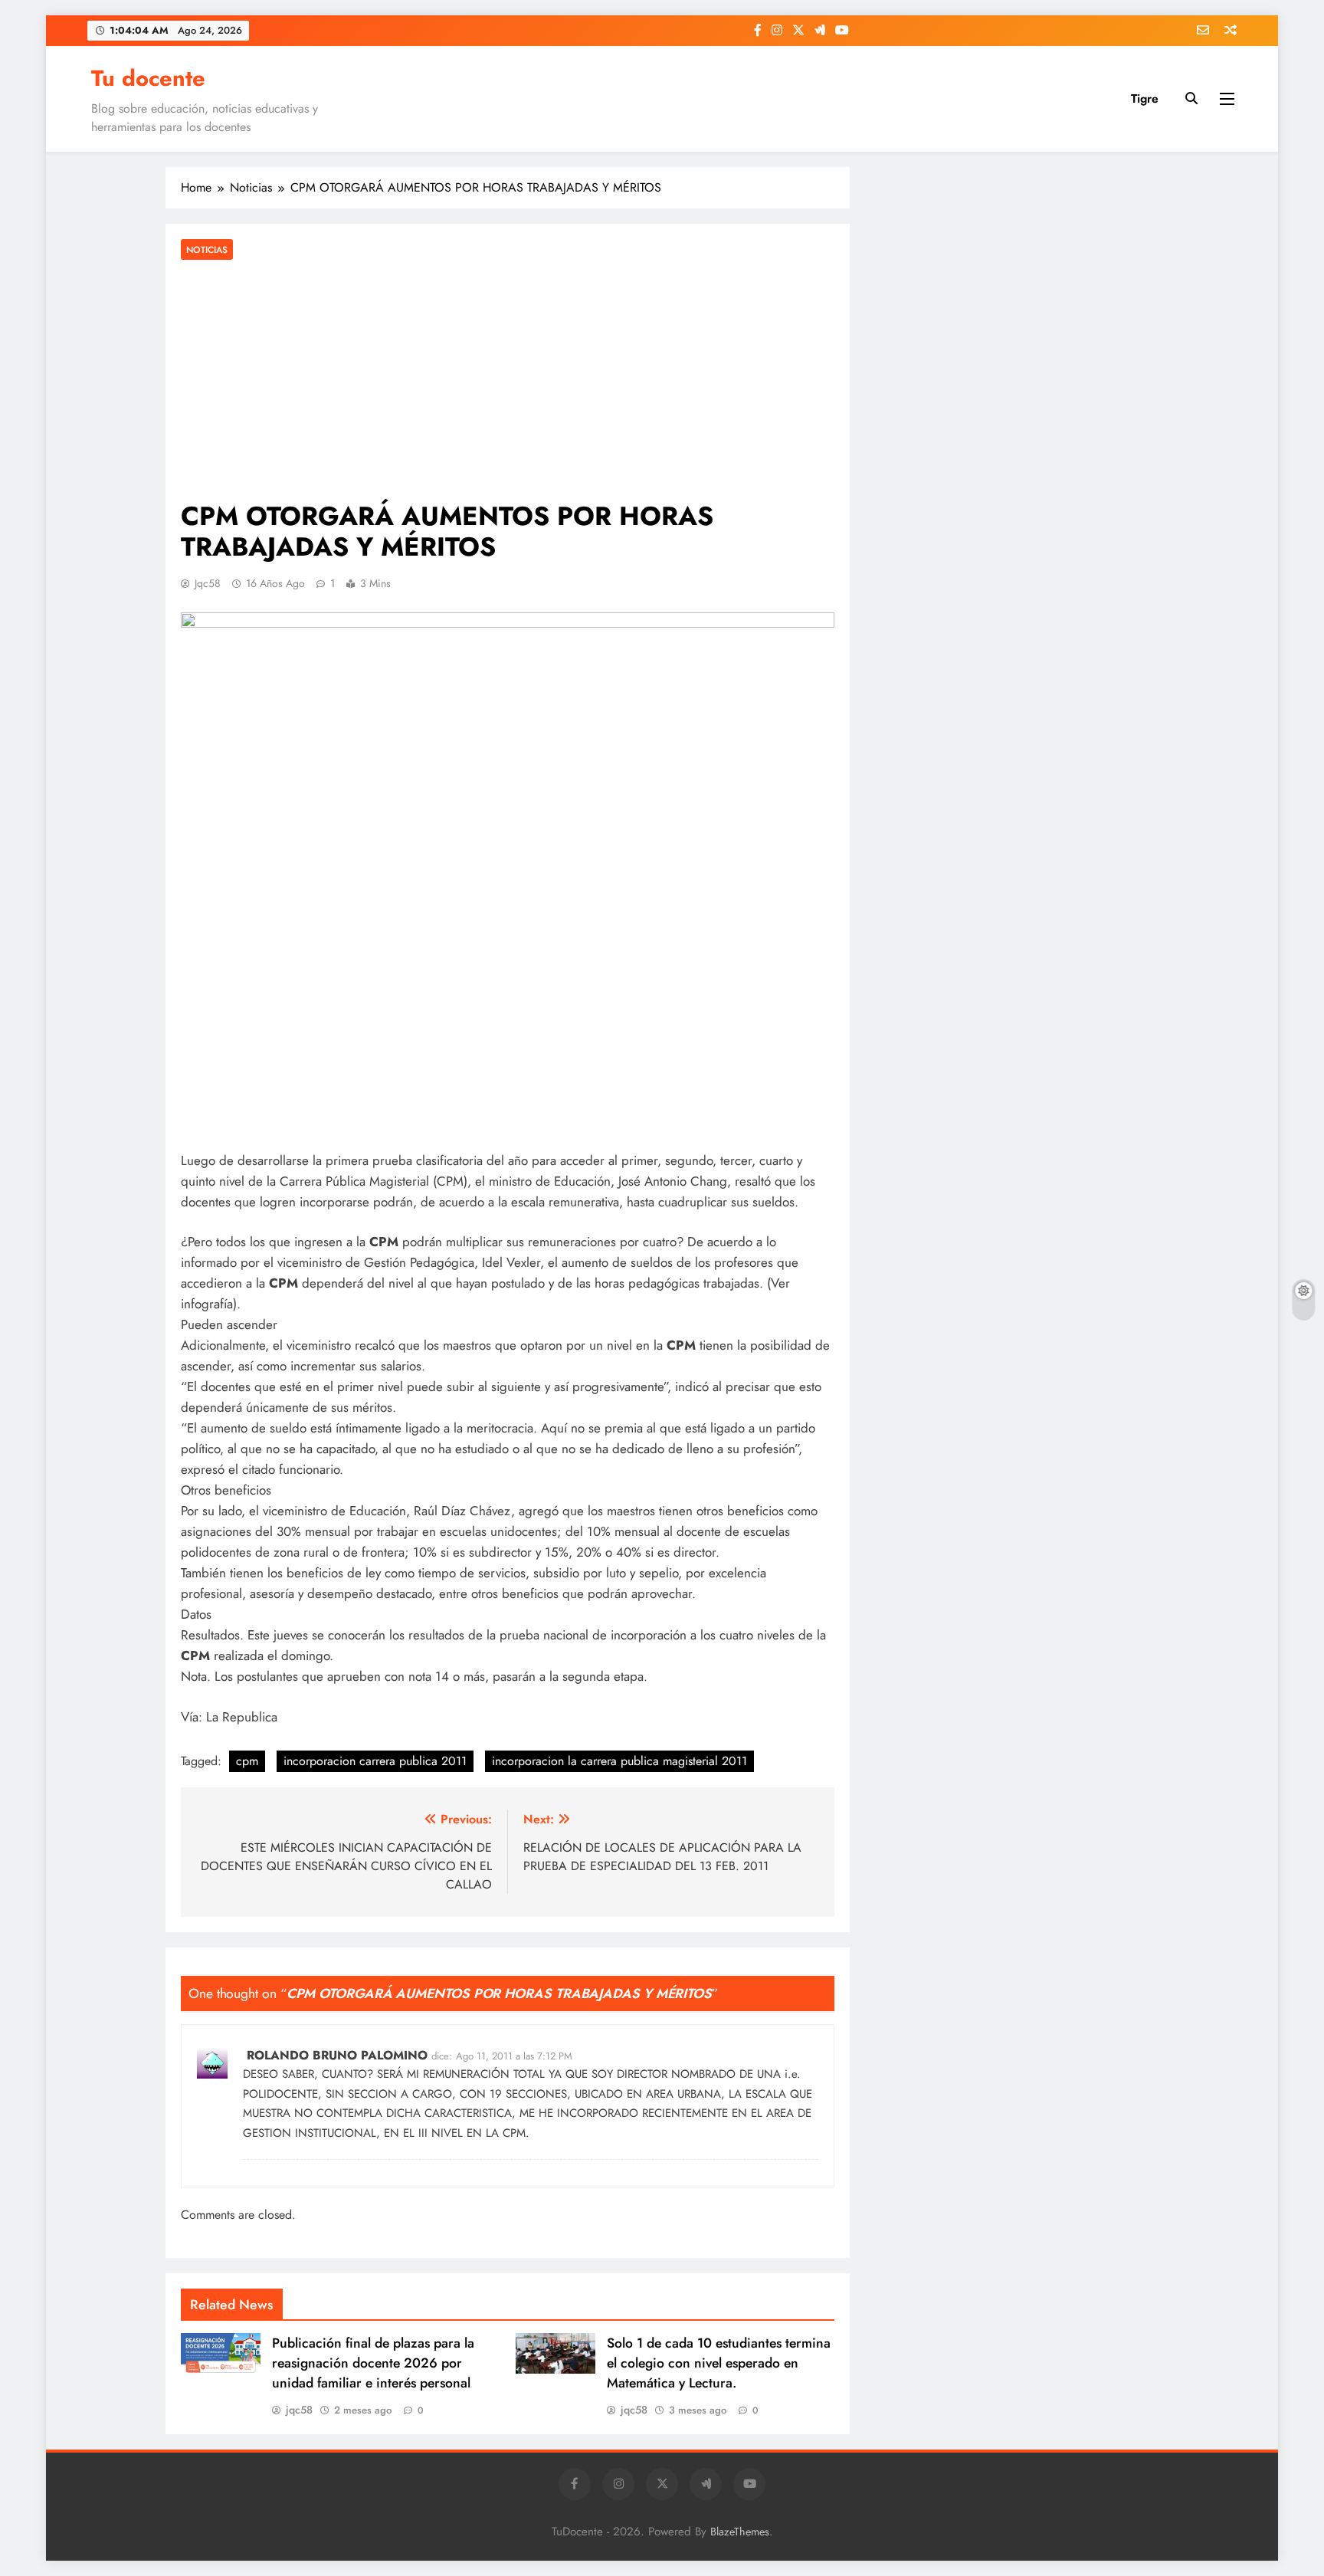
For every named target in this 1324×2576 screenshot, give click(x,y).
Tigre (1145, 98)
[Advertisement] (508, 382)
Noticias (207, 249)
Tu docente (148, 78)
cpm (247, 1761)
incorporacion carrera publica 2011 (375, 1761)
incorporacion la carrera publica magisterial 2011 (619, 1761)
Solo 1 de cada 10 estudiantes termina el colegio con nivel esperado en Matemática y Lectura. (719, 2363)
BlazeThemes (740, 2532)
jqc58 (208, 583)
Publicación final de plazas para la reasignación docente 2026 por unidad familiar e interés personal (373, 2363)
